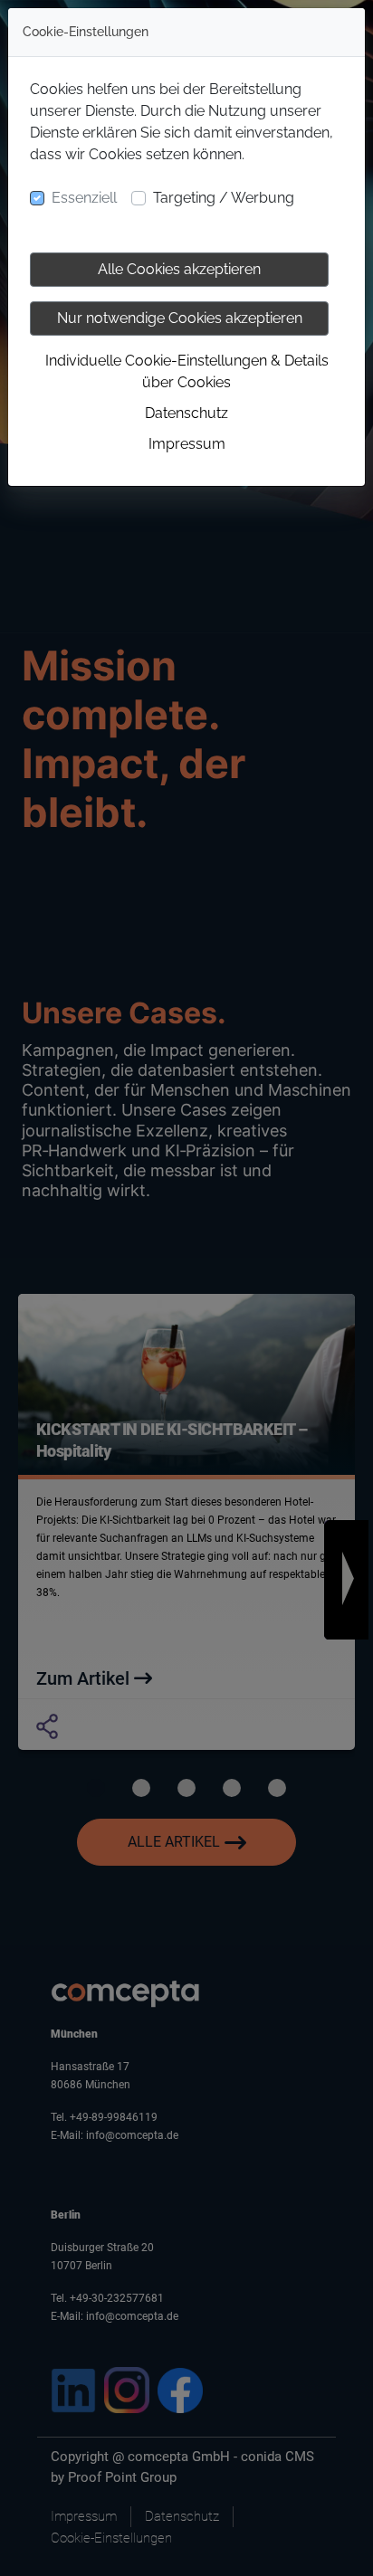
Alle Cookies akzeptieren (179, 269)
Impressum (187, 444)
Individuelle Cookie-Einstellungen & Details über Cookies (187, 371)
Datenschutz (186, 413)
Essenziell (84, 198)
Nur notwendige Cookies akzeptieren (180, 318)
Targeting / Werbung (224, 198)
